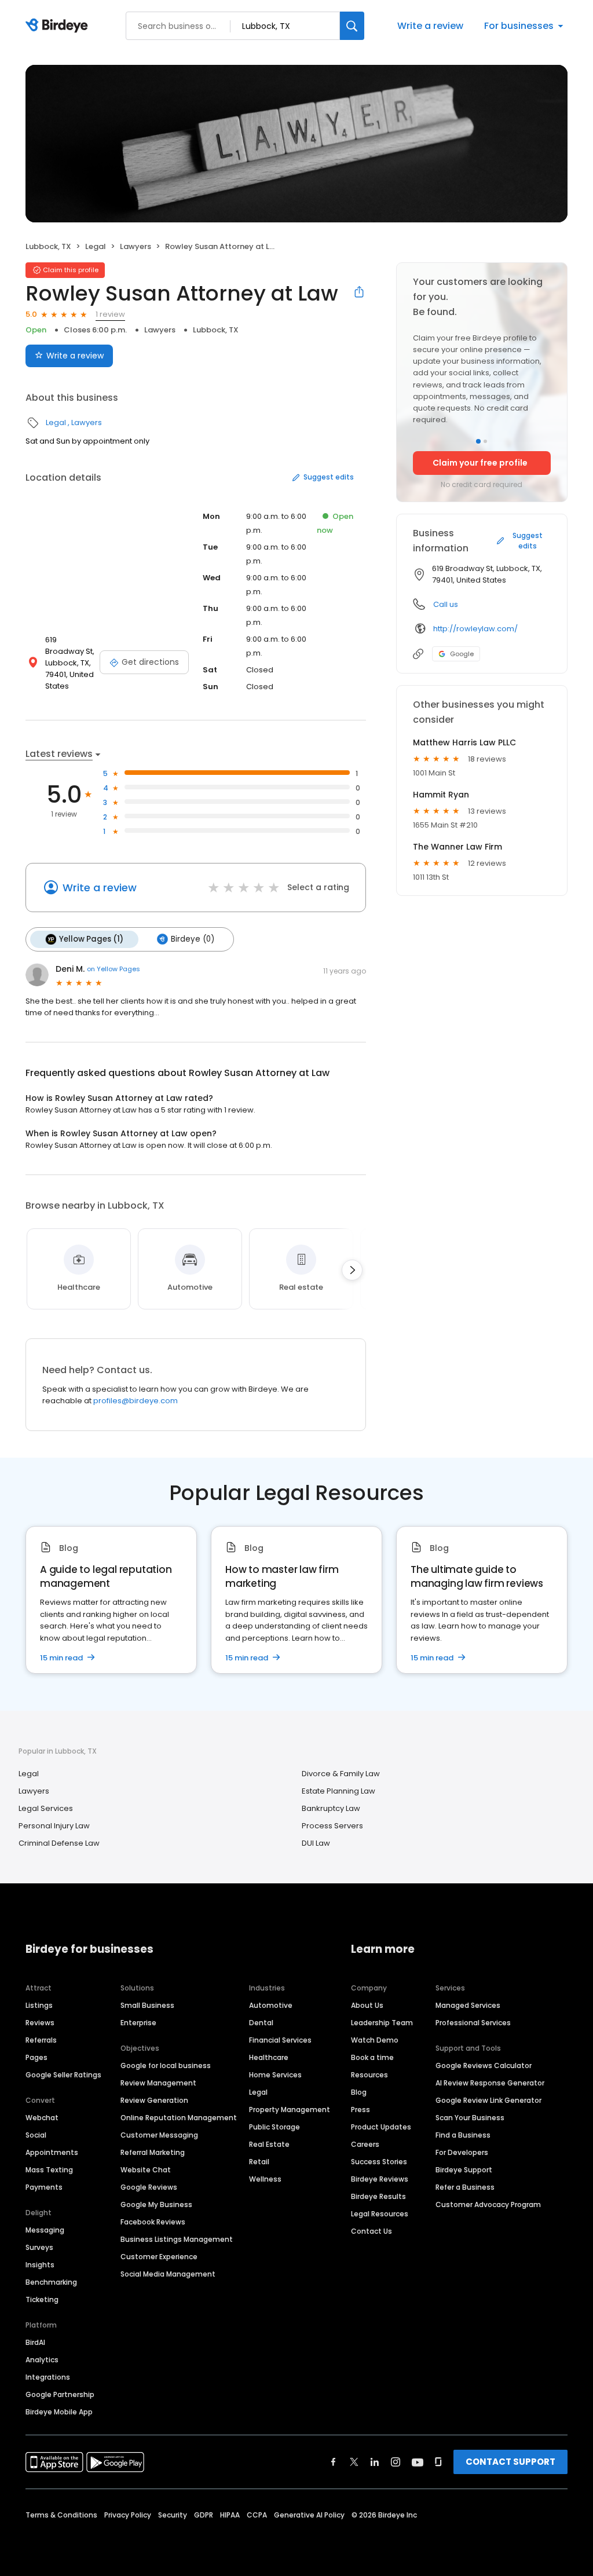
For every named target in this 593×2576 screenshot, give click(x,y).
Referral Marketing (153, 2152)
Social (36, 2135)
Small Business (147, 2005)
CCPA (257, 2515)
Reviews (40, 2023)
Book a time (372, 2057)
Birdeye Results (378, 2196)
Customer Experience (159, 2257)
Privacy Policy (128, 2515)
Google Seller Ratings (63, 2075)
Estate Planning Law (338, 1791)
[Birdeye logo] (59, 26)
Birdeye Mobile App (59, 2412)
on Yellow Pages (114, 969)
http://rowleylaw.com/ (475, 629)
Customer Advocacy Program (488, 2204)
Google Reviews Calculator (484, 2065)
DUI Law (316, 1843)
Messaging (45, 2230)
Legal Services (46, 1808)
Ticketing (42, 2299)
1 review (110, 314)
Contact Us (371, 2231)
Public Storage (274, 2127)
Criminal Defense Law (59, 1843)
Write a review (430, 26)
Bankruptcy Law (331, 1808)
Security (173, 2515)
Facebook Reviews (153, 2222)
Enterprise (138, 2023)
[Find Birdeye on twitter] (354, 2462)
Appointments (52, 2152)
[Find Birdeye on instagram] (396, 2462)
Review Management (158, 2083)
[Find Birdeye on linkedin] (375, 2462)
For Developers (462, 2152)
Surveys (39, 2247)
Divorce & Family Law (341, 1774)
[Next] (352, 1270)
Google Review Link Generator (488, 2100)
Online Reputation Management (179, 2118)
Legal (96, 246)
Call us (446, 604)
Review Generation (154, 2100)
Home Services (275, 2075)
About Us (367, 2005)
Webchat (42, 2118)
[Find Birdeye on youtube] (418, 2462)
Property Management (290, 2110)
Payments (44, 2187)
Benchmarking (51, 2282)
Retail (259, 2162)
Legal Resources (380, 2214)
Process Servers (332, 1826)
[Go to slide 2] (485, 441)
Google (462, 654)
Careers (365, 2144)
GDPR (204, 2515)
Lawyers (136, 246)
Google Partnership (60, 2394)
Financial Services (280, 2040)
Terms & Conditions (61, 2515)
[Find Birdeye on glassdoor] (438, 2462)
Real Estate (269, 2144)
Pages (36, 2057)
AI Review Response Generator (490, 2083)
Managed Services (468, 2005)
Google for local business (166, 2065)
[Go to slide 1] (478, 441)
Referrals (41, 2040)
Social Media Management (168, 2274)
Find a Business (463, 2135)
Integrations (48, 2377)
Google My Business (156, 2204)
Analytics (42, 2360)
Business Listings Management (177, 2239)
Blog (359, 2092)
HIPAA (230, 2515)
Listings (39, 2005)
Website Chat (146, 2170)
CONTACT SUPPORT (510, 2462)
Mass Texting (49, 2170)
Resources (369, 2075)
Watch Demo (375, 2040)
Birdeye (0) (193, 939)
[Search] (352, 26)
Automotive (271, 2005)
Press (360, 2110)
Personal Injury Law (54, 1826)
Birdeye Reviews (380, 2179)
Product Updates (381, 2127)
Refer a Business (465, 2187)
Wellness (265, 2179)
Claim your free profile (480, 463)
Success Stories (379, 2162)
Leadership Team (382, 2023)
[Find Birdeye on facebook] (334, 2462)
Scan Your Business (470, 2118)
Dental (261, 2023)
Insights (40, 2265)
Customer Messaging (159, 2135)
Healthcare (269, 2057)
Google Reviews (149, 2187)
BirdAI (35, 2342)
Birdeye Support (464, 2170)
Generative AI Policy (309, 2515)
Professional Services (473, 2023)
